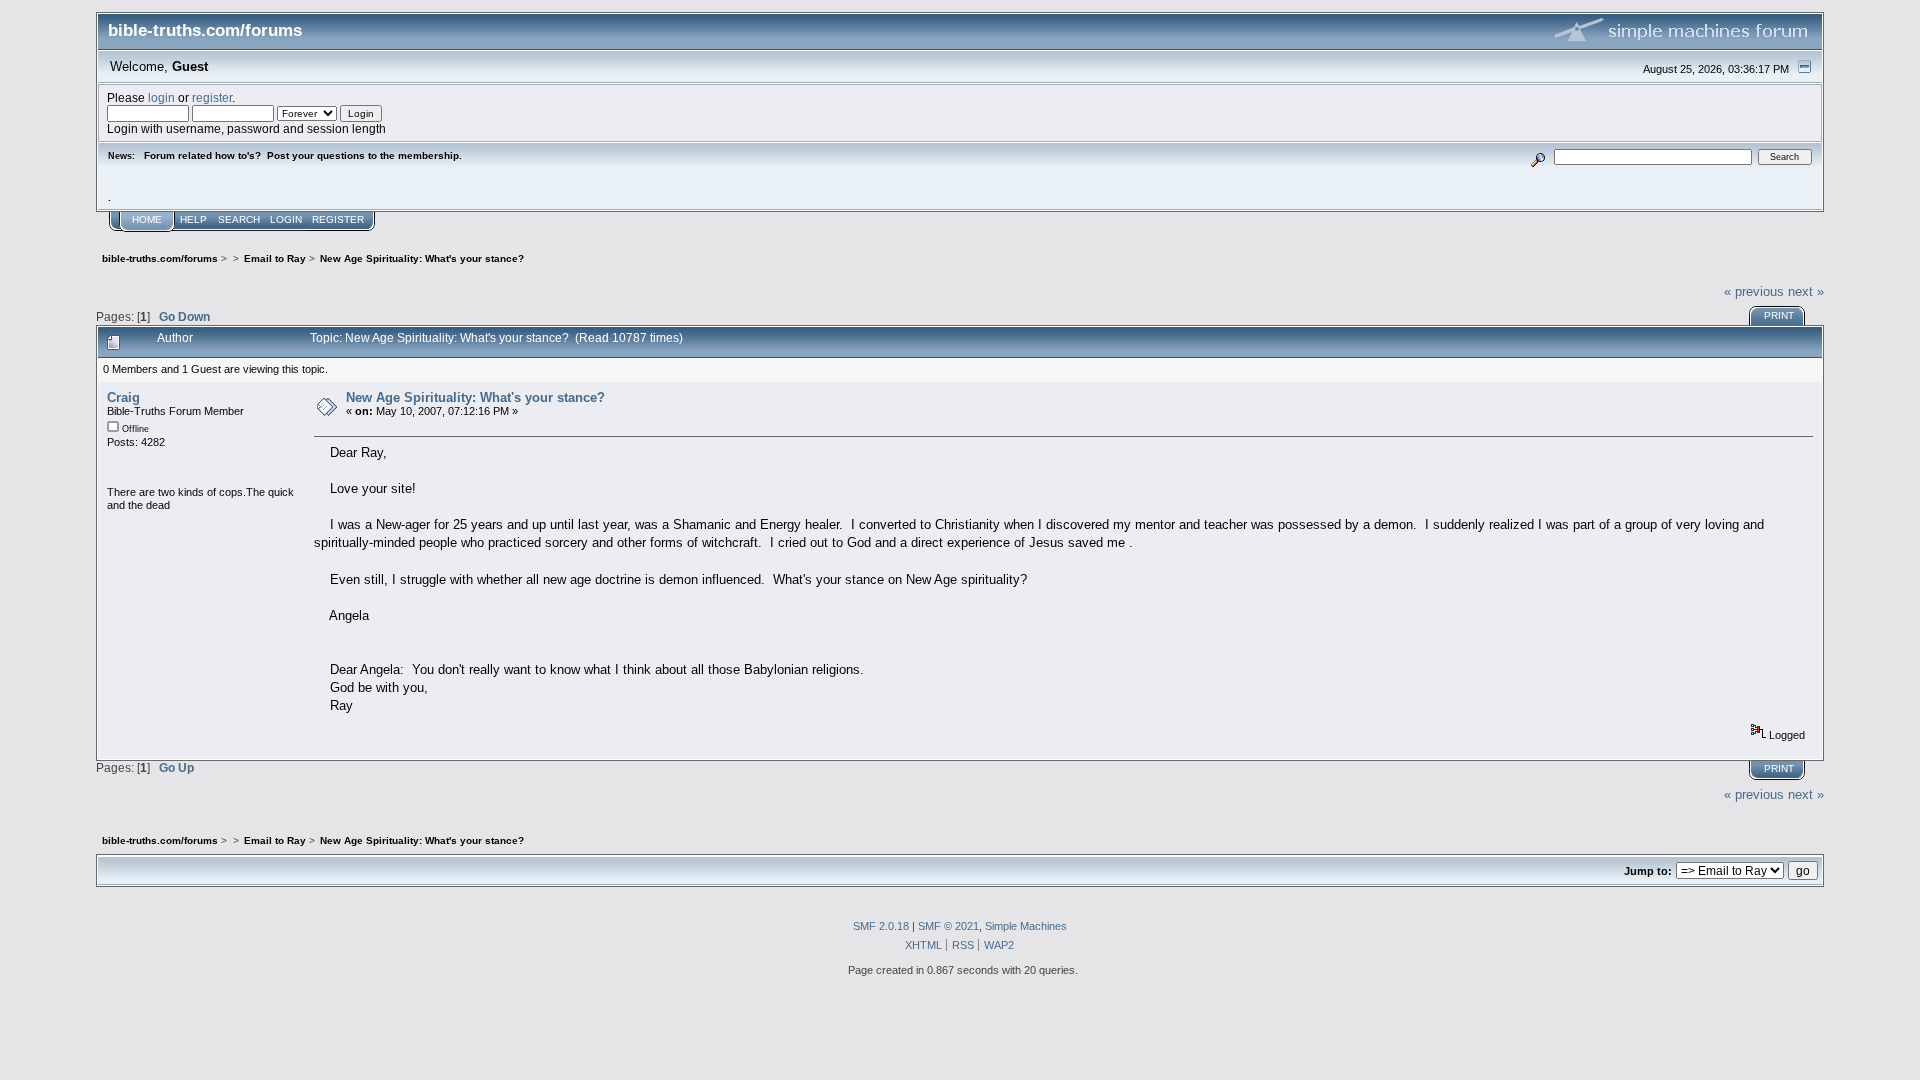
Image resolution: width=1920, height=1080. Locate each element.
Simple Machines (1026, 926)
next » (1806, 291)
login (161, 97)
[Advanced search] (1538, 156)
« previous (1754, 291)
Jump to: (1648, 871)
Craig (123, 397)
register (212, 97)
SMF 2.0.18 (881, 926)
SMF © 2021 (948, 926)
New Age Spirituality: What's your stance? (475, 397)
